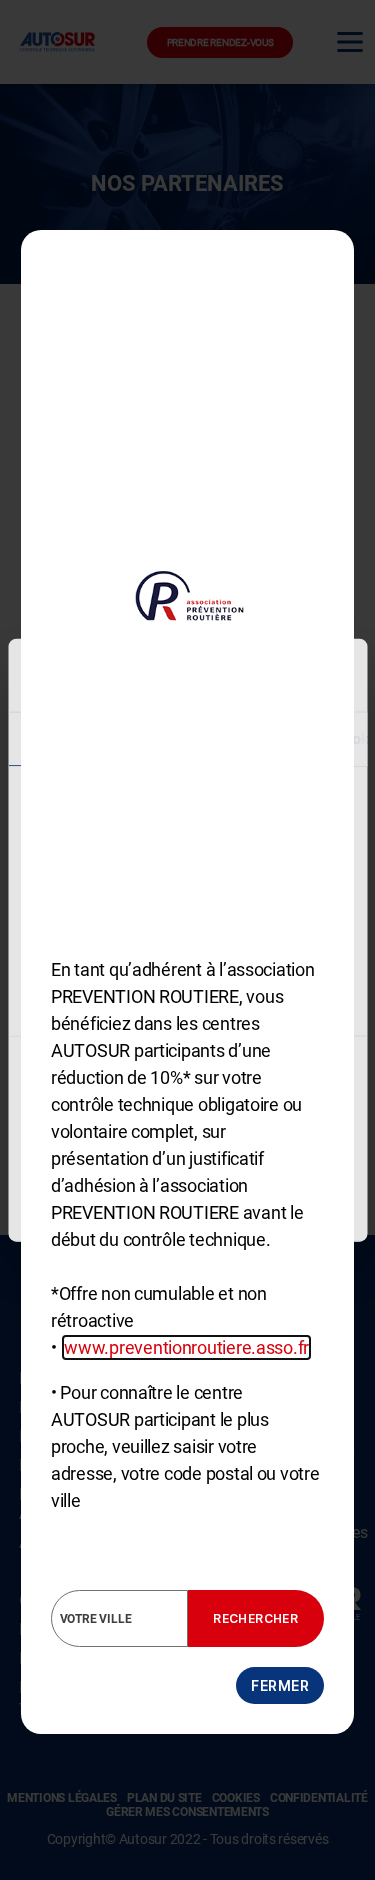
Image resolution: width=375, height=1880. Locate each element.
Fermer (280, 1685)
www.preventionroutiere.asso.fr (186, 1347)
